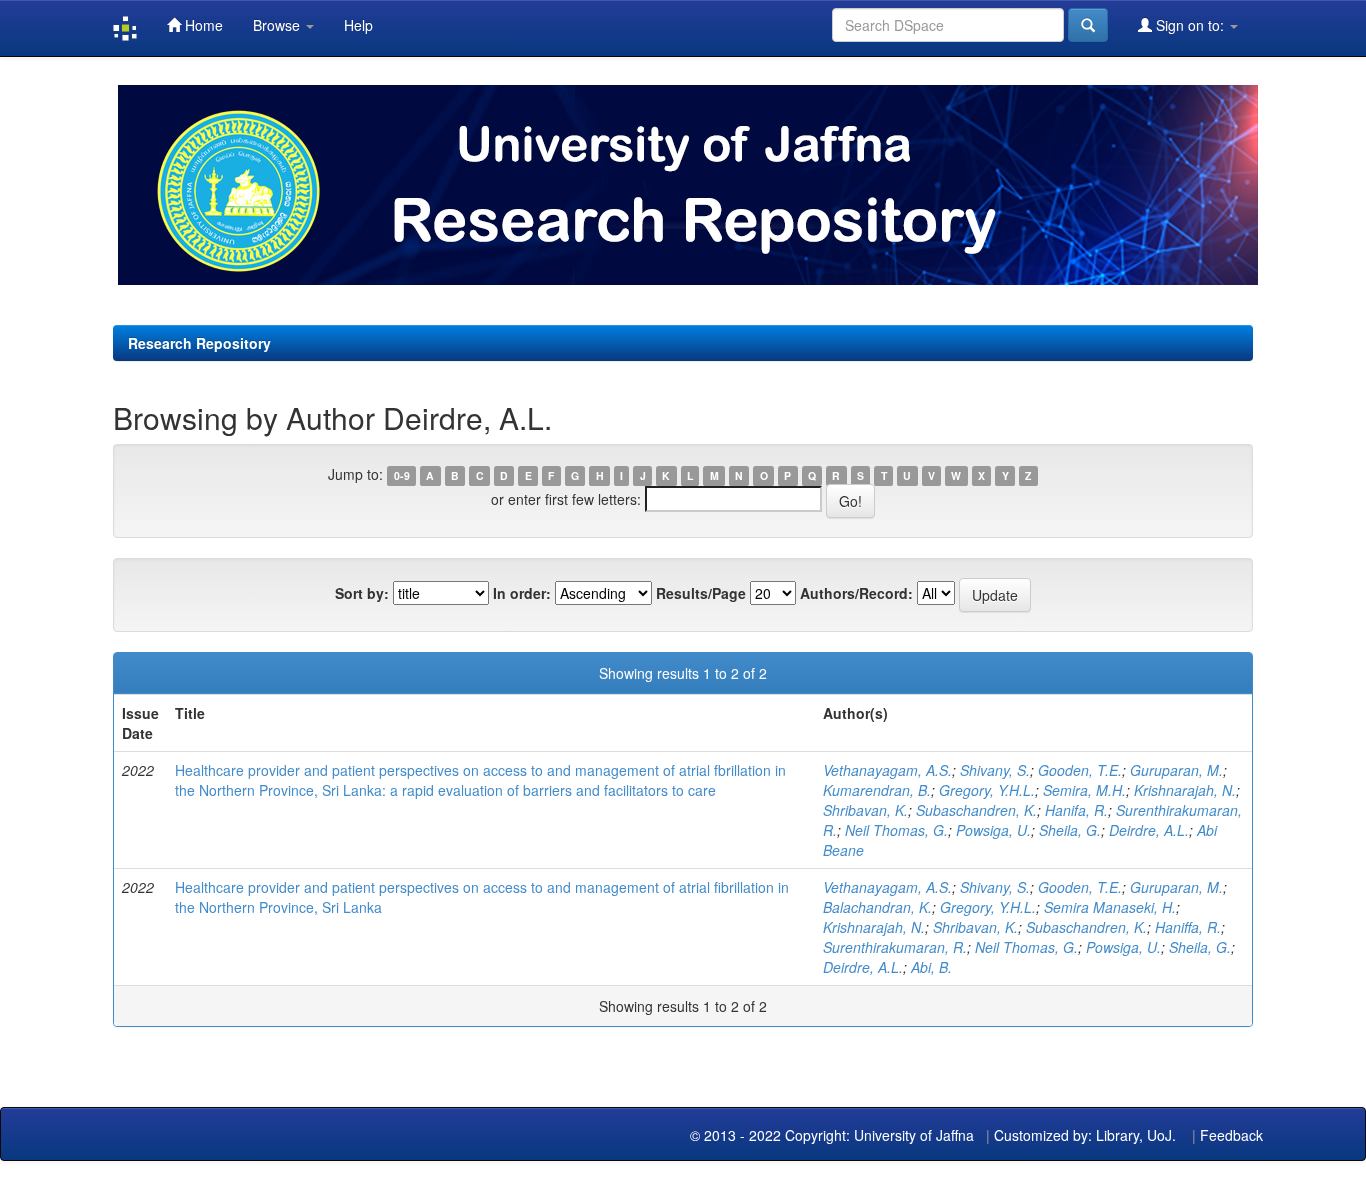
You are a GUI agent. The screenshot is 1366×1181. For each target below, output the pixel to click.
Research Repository (199, 343)
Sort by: (362, 593)
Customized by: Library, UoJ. (1085, 1135)
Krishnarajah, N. (1185, 790)
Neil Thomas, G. (896, 830)
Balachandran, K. (877, 907)
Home (202, 25)
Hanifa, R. (1076, 810)
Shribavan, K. (865, 810)
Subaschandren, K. (976, 810)
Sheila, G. (1070, 830)
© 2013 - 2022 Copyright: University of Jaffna (834, 1135)
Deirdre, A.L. (1149, 830)
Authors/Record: (856, 593)
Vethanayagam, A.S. (887, 770)
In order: (522, 593)
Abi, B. (931, 967)
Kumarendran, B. (877, 790)
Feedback (1231, 1135)
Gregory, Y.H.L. (987, 790)
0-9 (402, 475)
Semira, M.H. (1084, 790)
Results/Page (701, 593)
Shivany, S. (995, 770)
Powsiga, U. (993, 830)
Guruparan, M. (1176, 770)
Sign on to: (1190, 25)
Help (358, 25)
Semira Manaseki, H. (1110, 907)
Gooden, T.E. (1080, 770)
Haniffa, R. (1188, 927)
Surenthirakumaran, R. (895, 947)
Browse (278, 25)
